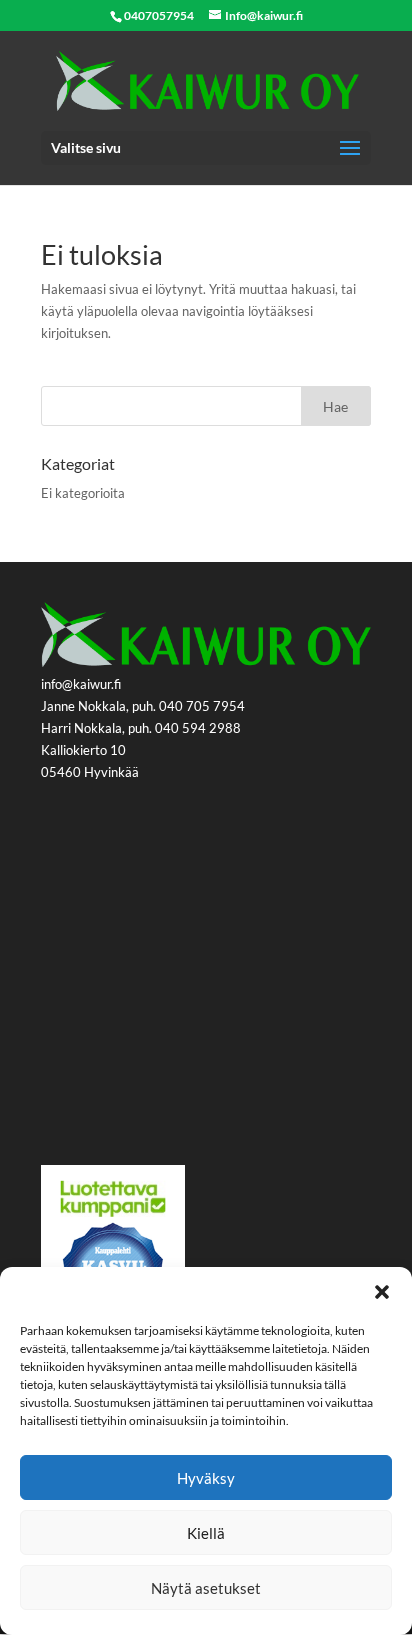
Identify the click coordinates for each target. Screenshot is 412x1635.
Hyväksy (206, 1478)
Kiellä (206, 1533)
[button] (382, 1292)
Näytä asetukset (206, 1588)
